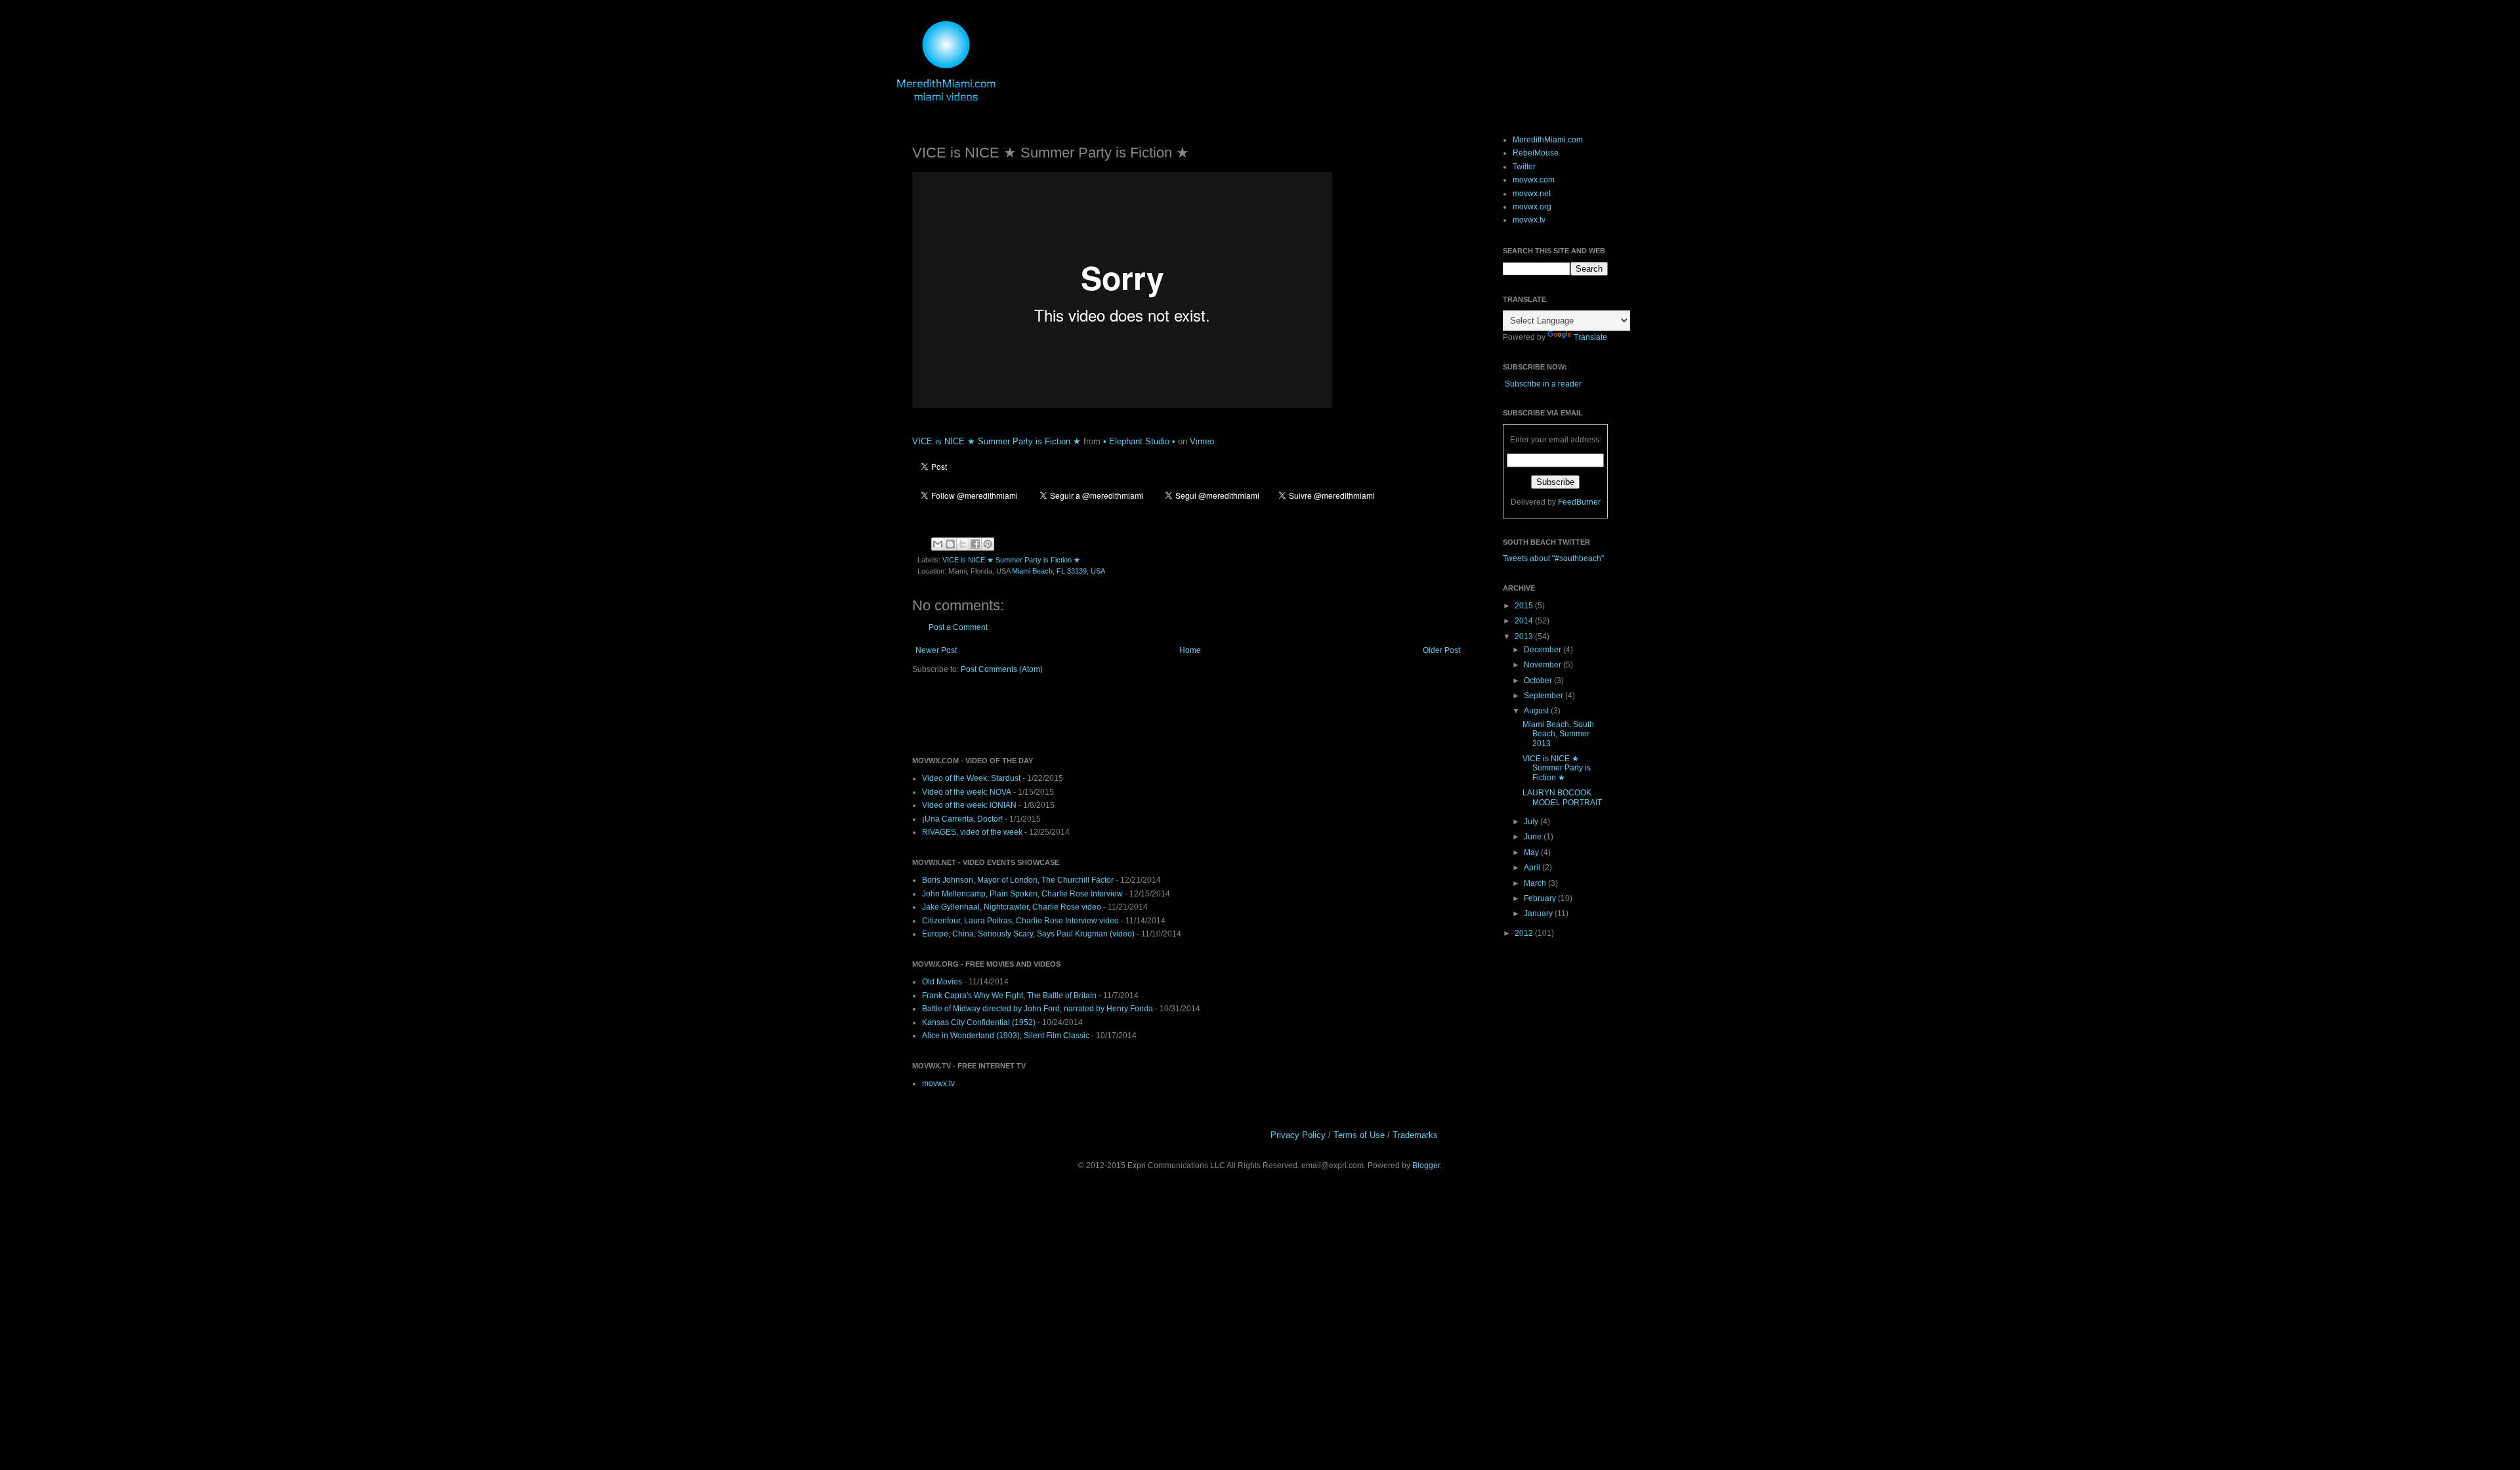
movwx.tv (938, 1083)
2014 (1525, 621)
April (1533, 868)
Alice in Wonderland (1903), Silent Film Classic (1006, 1036)
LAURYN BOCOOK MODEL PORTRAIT (1562, 797)
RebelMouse (1536, 153)
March (1536, 883)
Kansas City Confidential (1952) (979, 1022)
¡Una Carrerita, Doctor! (962, 819)
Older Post (1441, 650)
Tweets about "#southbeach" (1553, 558)
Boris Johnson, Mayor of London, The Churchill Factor (1018, 880)
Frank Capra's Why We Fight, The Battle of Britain (1009, 996)
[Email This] (938, 544)
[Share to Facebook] (975, 544)
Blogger (1426, 1165)
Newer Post (936, 650)
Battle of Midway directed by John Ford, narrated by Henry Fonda (1038, 1009)
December (1543, 650)
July (1532, 822)
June (1534, 837)
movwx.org (1532, 207)
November (1543, 665)
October (1539, 681)
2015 (1525, 606)
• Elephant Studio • (1139, 441)
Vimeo (1202, 441)
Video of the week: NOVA (967, 792)
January (1539, 913)
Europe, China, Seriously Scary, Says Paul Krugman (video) (1028, 934)
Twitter (1524, 167)
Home (1190, 650)
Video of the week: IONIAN (969, 805)
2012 (1525, 933)
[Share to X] (963, 544)
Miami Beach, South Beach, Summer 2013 (1558, 734)
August (1537, 711)
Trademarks (1415, 1135)
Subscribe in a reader (1543, 384)
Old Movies (942, 982)
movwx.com (1534, 180)
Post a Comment (958, 627)
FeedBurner (1579, 502)
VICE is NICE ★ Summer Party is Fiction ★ (997, 441)
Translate (1590, 337)
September (1544, 696)
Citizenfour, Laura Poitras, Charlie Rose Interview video (1020, 921)
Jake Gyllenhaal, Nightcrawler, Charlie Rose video (1012, 907)
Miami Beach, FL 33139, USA (1059, 571)
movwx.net (1532, 194)
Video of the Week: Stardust (971, 778)
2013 (1525, 637)
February (1541, 898)
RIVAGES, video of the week (972, 832)
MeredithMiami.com (1548, 140)
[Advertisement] (1066, 715)
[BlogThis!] (950, 544)
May (1532, 852)
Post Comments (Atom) (1002, 669)
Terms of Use (1359, 1135)
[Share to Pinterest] (988, 544)
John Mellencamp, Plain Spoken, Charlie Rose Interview (1022, 894)
